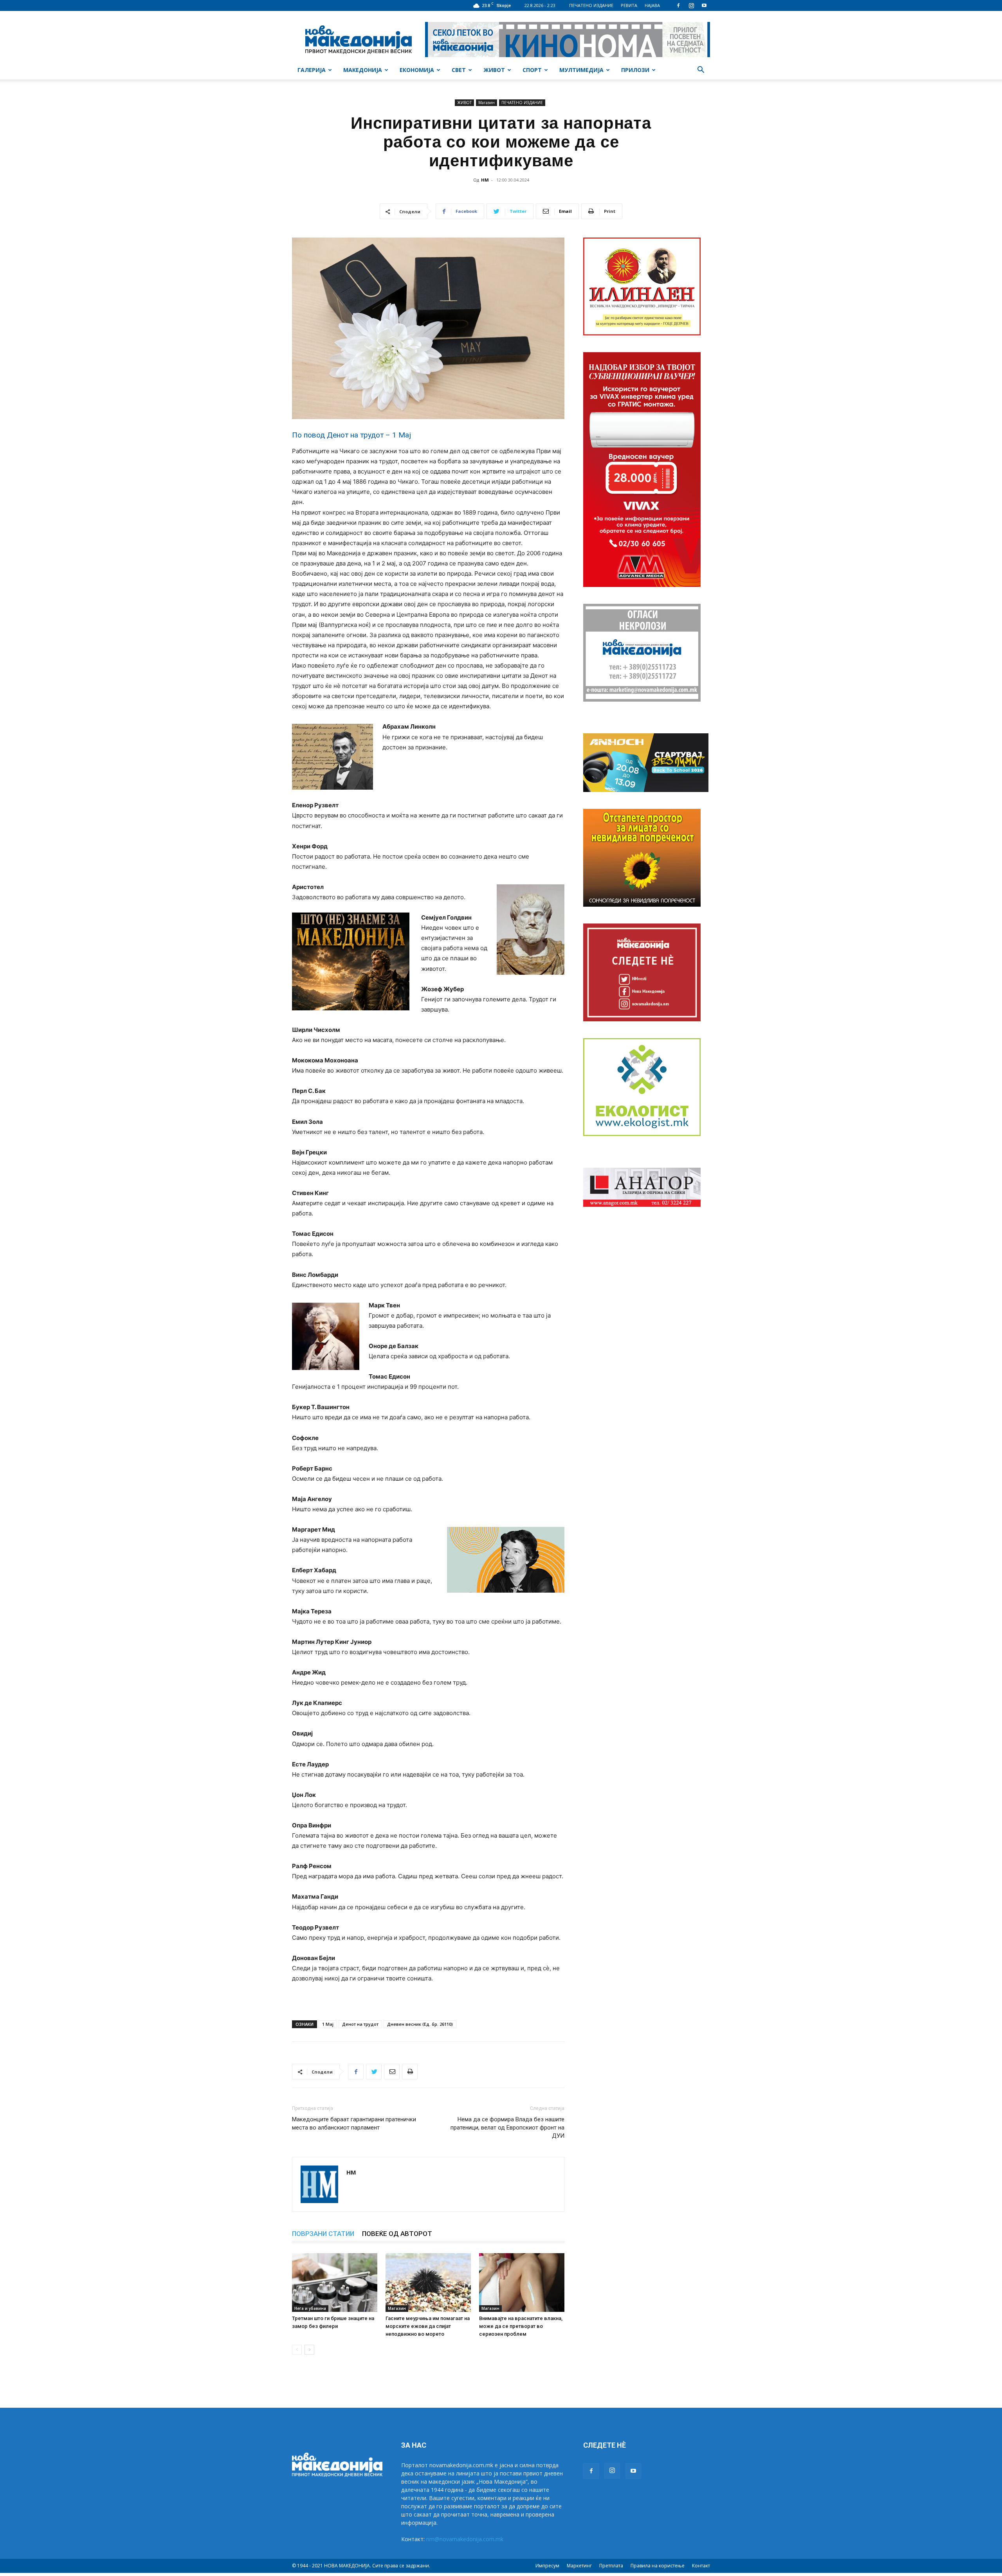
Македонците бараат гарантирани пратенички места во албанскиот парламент (354, 2123)
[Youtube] (704, 5)
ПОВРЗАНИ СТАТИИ (323, 2234)
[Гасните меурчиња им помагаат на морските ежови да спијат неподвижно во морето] (428, 2283)
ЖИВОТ (494, 70)
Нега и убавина (310, 2308)
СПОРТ (532, 70)
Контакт (701, 2566)
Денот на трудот (360, 2024)
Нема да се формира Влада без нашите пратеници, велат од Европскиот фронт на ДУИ (507, 2128)
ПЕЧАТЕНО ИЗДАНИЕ (591, 5)
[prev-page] (297, 2350)
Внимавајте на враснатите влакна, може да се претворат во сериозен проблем (521, 2326)
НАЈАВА (652, 5)
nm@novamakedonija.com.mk (465, 2539)
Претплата (611, 2566)
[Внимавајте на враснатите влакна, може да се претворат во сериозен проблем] (522, 2283)
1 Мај (328, 2024)
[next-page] (309, 2350)
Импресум (547, 2566)
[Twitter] (374, 2072)
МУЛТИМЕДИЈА (581, 70)
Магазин (487, 103)
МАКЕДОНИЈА (363, 70)
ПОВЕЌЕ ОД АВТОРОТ (397, 2234)
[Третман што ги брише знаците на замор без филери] (335, 2283)
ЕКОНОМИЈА (417, 70)
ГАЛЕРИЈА (312, 70)
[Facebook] (678, 5)
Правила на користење (658, 2566)
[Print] (410, 2072)
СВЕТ (459, 70)
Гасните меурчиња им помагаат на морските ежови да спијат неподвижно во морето (428, 2326)
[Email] (392, 2072)
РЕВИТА (629, 5)
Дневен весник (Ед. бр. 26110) (420, 2024)
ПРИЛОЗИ (635, 70)
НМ (485, 180)
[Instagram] (691, 5)
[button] (701, 71)
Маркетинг (579, 2566)
